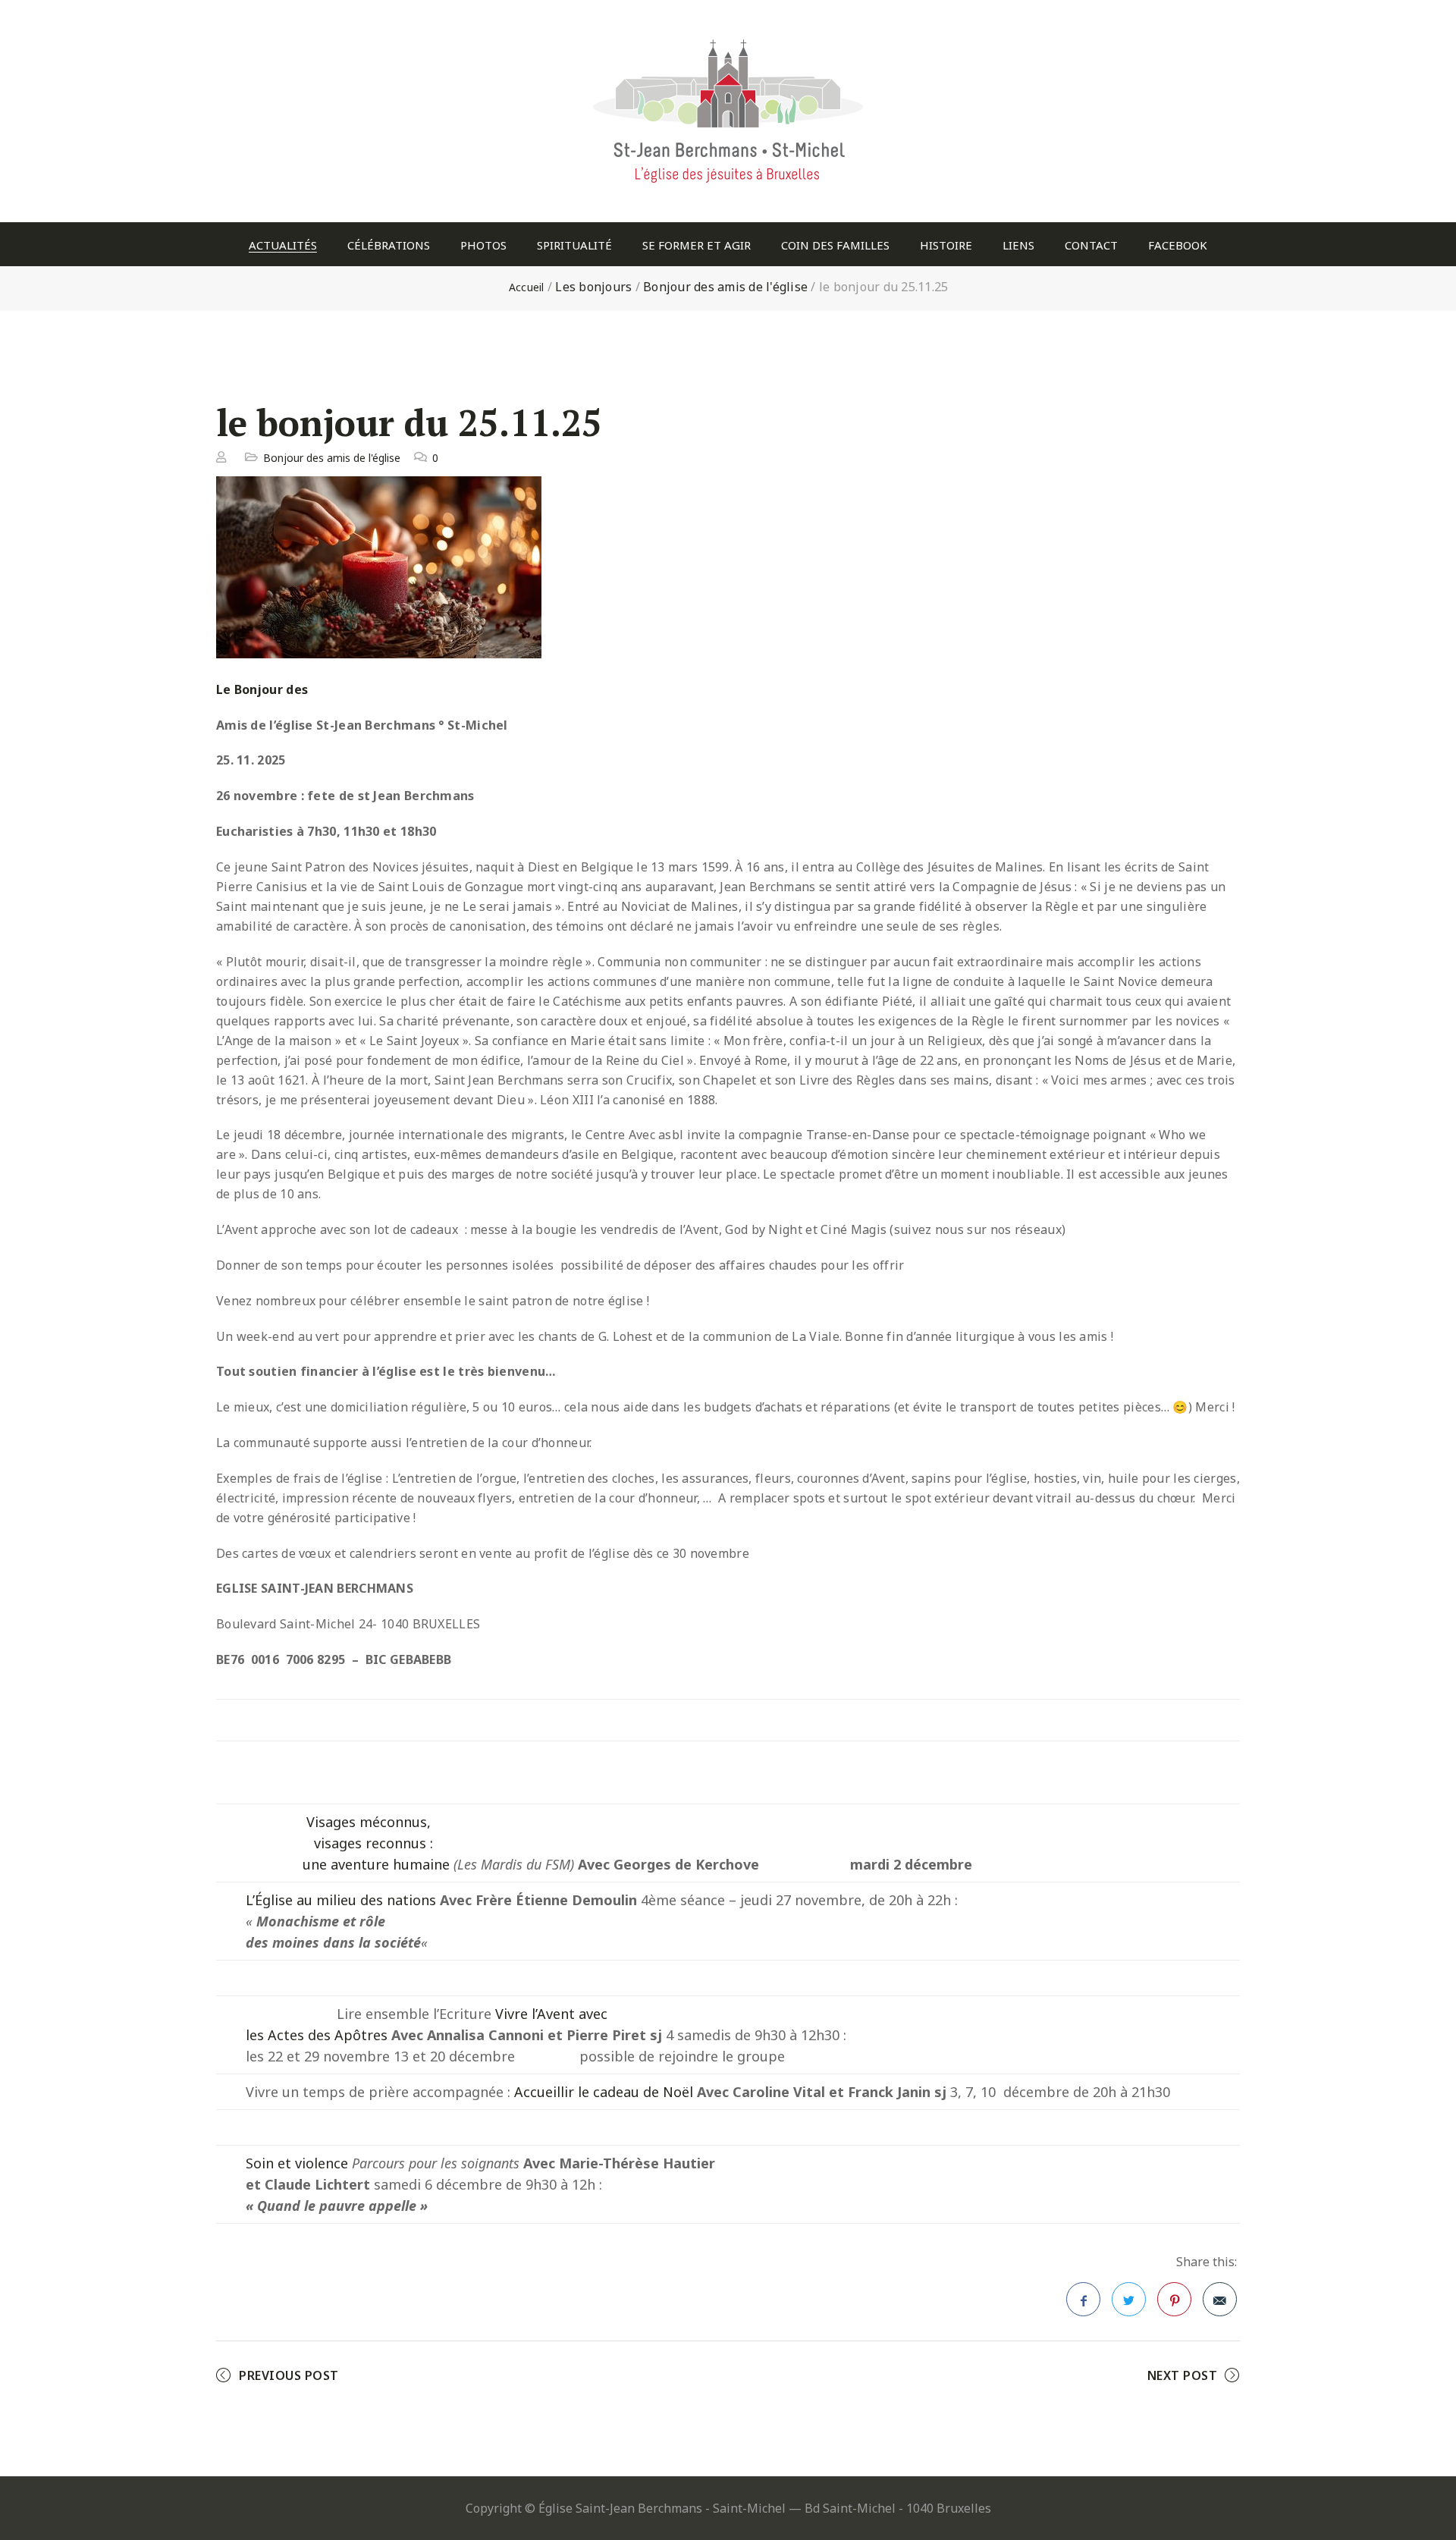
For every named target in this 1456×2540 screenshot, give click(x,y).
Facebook (1178, 245)
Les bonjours (593, 287)
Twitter (1129, 2299)
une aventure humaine (376, 1864)
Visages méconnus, (369, 1822)
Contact (1091, 245)
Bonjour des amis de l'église (725, 287)
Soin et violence (297, 2163)
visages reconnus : (373, 1843)
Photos (483, 245)
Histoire (946, 245)
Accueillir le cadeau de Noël (604, 2092)
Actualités (283, 245)
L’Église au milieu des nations (341, 1900)
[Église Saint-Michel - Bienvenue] (728, 34)
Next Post (1183, 2375)
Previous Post (289, 2375)
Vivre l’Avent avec (551, 2014)
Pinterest (1174, 2299)
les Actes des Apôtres (317, 2035)
